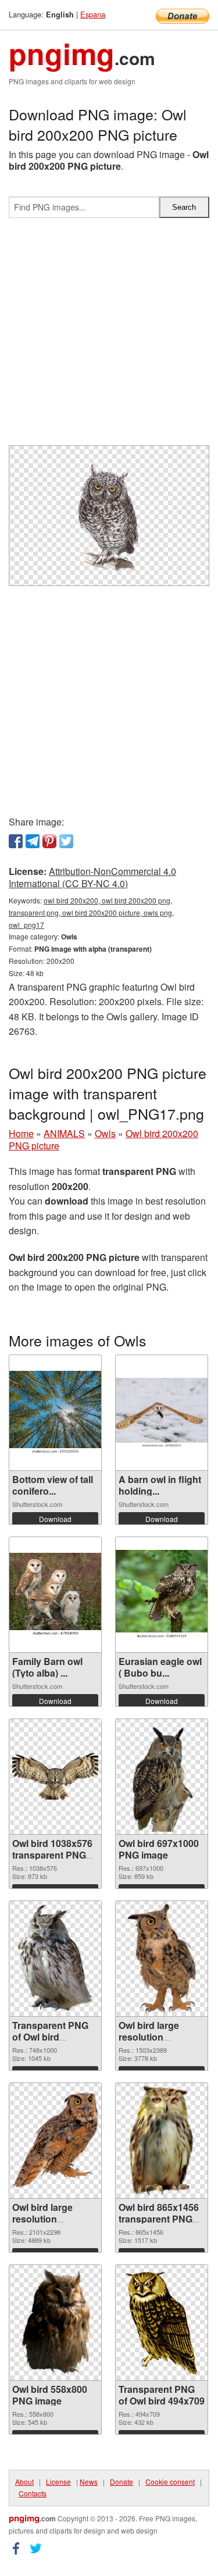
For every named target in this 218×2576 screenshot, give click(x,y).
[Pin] (49, 841)
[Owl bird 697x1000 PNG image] (161, 1777)
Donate (121, 2482)
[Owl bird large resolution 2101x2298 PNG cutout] (55, 2140)
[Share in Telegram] (33, 841)
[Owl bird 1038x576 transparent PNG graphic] (55, 1776)
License (58, 2482)
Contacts (33, 2493)
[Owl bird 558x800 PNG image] (55, 2323)
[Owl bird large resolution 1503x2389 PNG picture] (161, 1959)
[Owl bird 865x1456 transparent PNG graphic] (161, 2141)
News (89, 2482)
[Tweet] (66, 841)
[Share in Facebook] (16, 841)
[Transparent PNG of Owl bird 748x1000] (55, 1959)
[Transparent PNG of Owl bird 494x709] (161, 2323)
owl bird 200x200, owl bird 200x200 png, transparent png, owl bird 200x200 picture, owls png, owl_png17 (91, 912)
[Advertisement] (109, 336)
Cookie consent (170, 2482)
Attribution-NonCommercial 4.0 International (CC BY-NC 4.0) (92, 877)
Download (55, 1519)
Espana (93, 14)
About (24, 2482)
